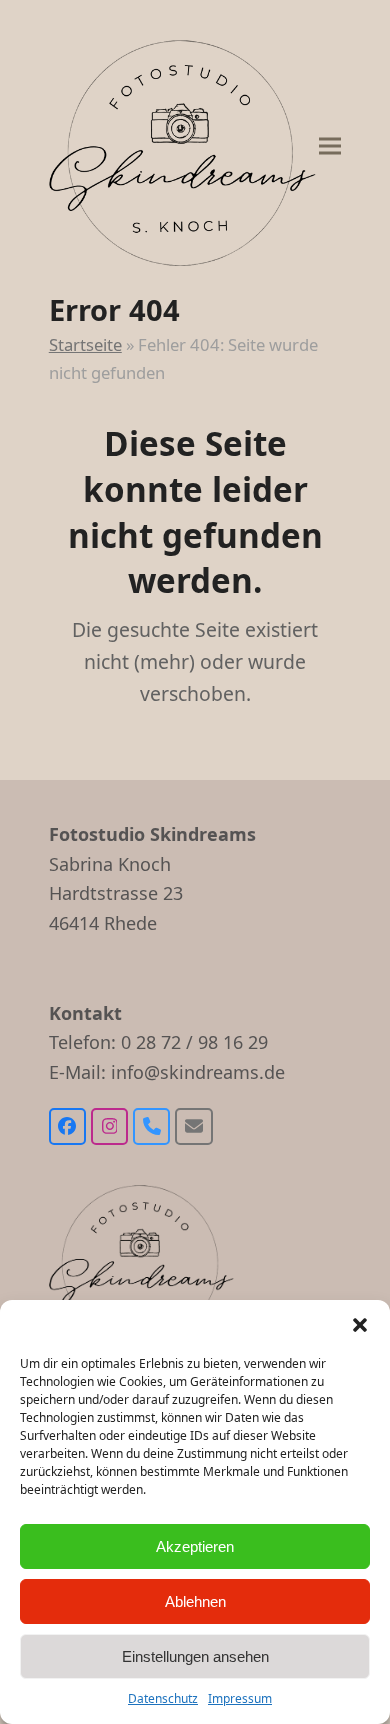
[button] (360, 1325)
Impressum (240, 1698)
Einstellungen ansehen (195, 1656)
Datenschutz (163, 1698)
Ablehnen (195, 1601)
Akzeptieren (195, 1546)
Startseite (85, 344)
